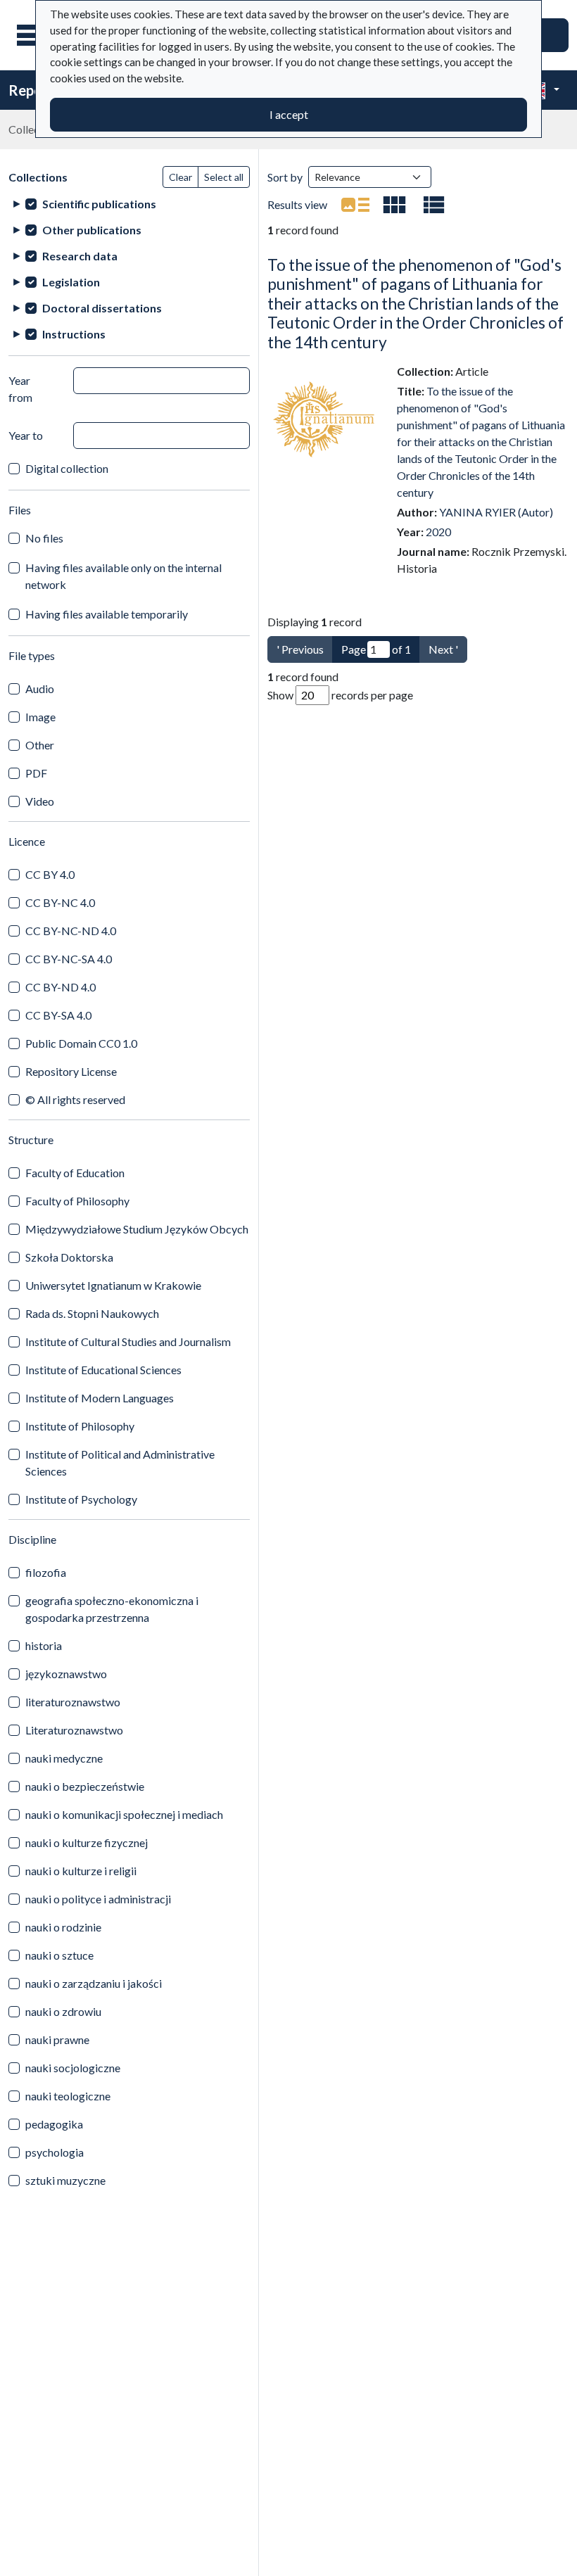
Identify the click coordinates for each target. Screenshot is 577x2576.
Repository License (71, 1071)
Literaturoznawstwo (74, 1730)
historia (44, 1645)
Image (40, 717)
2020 (438, 532)
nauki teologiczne (68, 2096)
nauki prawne (57, 2039)
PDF (36, 773)
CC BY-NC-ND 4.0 (71, 931)
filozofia (46, 1572)
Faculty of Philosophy (77, 1201)
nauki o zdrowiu (63, 2011)
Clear (180, 177)
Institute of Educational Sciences (103, 1370)
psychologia (55, 2152)
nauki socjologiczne (73, 2068)
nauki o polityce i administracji (98, 1899)
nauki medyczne (64, 1758)
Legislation (71, 282)
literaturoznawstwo (73, 1702)
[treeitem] (129, 204)
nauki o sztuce (59, 1955)
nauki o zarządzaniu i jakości (94, 1983)
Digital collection (67, 468)
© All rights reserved (75, 1099)
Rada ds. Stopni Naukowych (92, 1313)
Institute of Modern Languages (100, 1398)
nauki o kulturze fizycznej (87, 1842)
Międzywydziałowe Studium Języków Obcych (137, 1229)
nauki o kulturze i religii (81, 1871)
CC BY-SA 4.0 (58, 1015)
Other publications (92, 230)
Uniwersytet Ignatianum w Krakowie (113, 1285)
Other (40, 745)
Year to (26, 435)
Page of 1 (376, 649)
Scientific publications (99, 204)
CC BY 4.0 (50, 874)
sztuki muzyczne (65, 2180)
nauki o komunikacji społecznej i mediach (124, 1814)
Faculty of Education (75, 1173)
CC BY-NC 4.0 (60, 902)
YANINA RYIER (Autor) (496, 512)
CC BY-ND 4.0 (61, 987)
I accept (289, 114)
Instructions (74, 334)
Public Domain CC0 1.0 (81, 1043)
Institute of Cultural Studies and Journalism (128, 1341)
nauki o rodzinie (63, 1927)
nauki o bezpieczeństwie (85, 1786)
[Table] (434, 205)
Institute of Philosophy (80, 1426)
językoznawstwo (66, 1674)
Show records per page (340, 695)
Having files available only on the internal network (123, 576)
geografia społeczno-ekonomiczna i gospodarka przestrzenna (112, 1609)
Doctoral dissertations (102, 308)
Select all (224, 177)
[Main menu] (34, 35)
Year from (20, 389)
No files (44, 538)
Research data (80, 256)
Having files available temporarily (107, 614)
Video (40, 801)
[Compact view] (395, 205)
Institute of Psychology (81, 1499)
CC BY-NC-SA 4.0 (69, 959)
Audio (40, 689)
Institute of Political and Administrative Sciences (120, 1463)
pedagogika (54, 2124)
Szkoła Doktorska (69, 1257)
